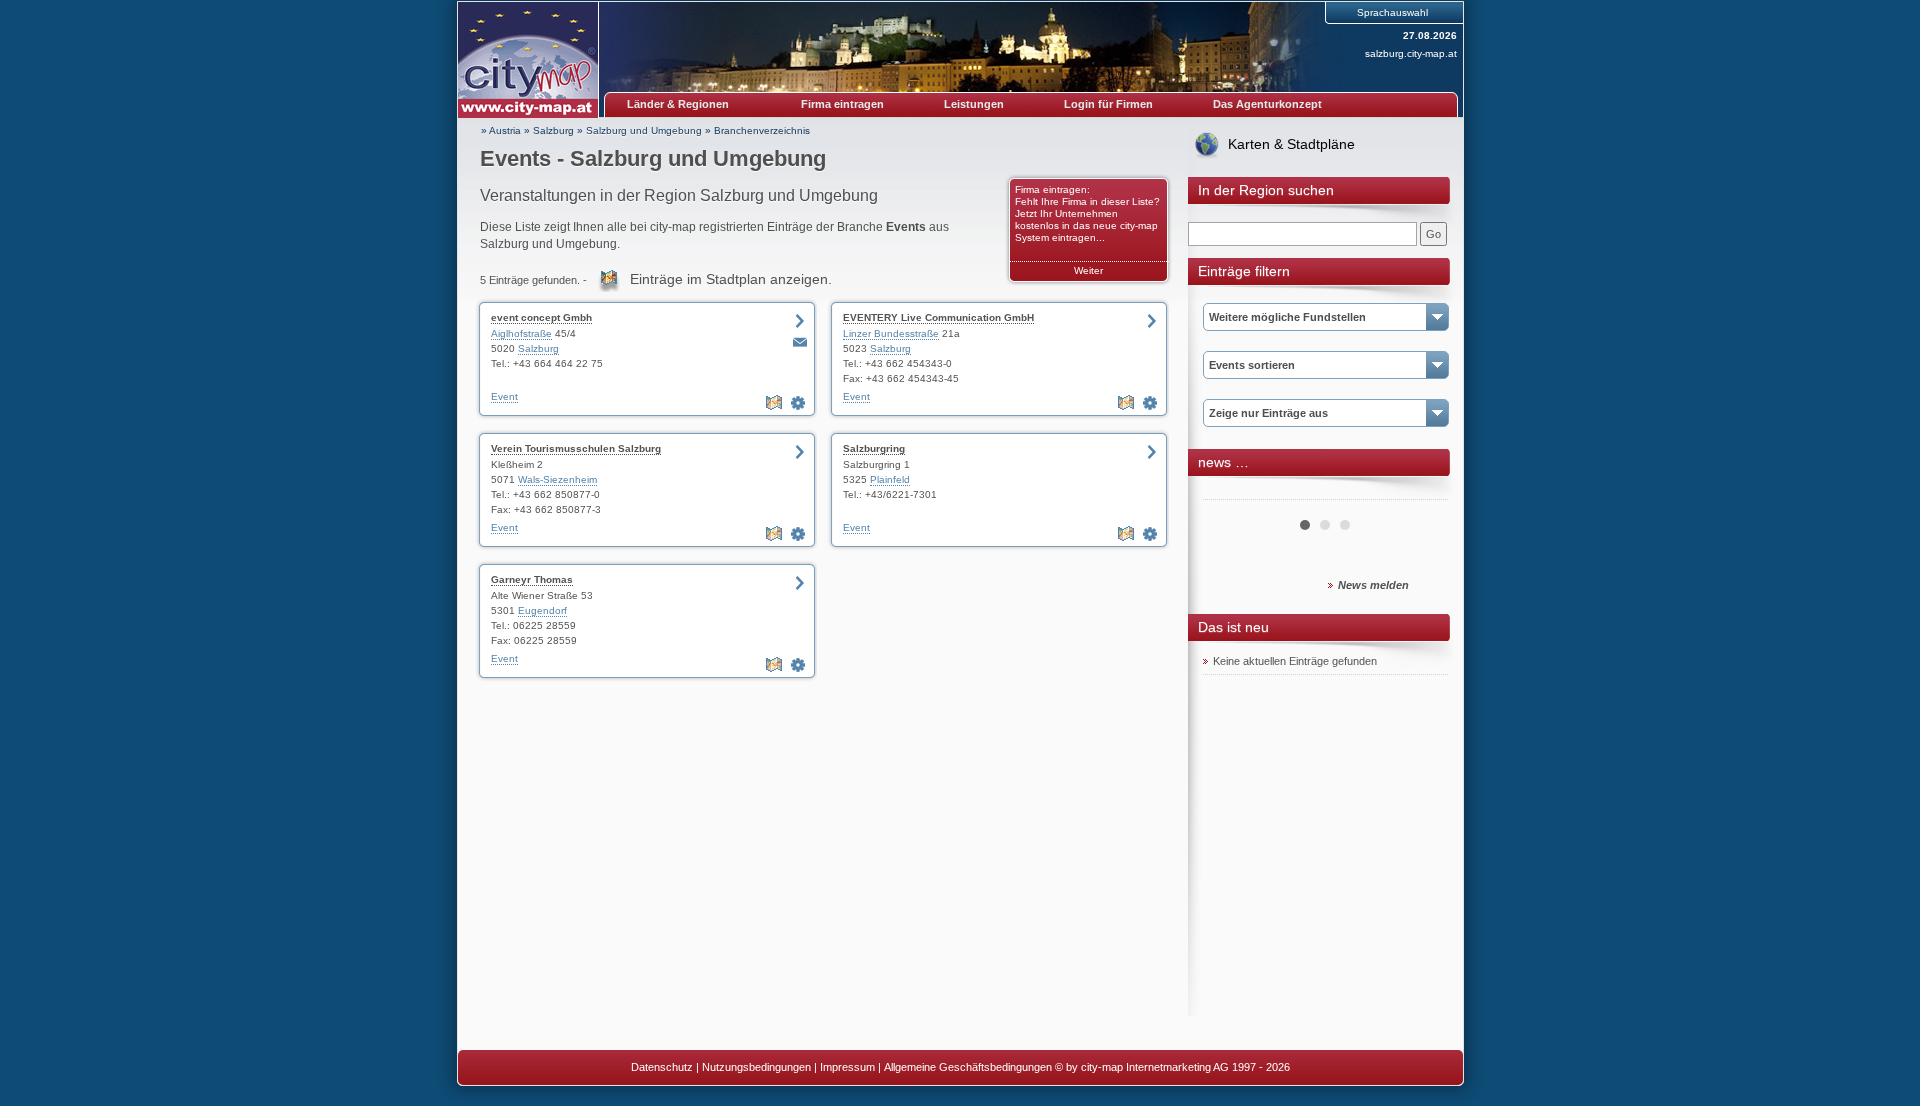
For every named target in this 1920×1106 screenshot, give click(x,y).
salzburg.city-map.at (1411, 53)
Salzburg (553, 130)
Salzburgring (874, 448)
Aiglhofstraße (521, 333)
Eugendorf (542, 610)
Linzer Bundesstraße (891, 333)
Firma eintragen (842, 104)
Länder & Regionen (678, 104)
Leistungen (974, 104)
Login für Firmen (1108, 104)
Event (504, 396)
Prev (1229, 492)
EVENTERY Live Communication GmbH (938, 317)
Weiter (1088, 270)
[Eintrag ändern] (800, 403)
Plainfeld (890, 479)
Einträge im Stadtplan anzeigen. (731, 279)
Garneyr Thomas (532, 579)
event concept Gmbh (541, 317)
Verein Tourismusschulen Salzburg (576, 448)
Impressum (847, 1067)
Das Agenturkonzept (1267, 104)
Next (1422, 492)
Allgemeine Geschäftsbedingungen (968, 1067)
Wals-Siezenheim (557, 479)
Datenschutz (662, 1067)
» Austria (501, 130)
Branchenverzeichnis (762, 130)
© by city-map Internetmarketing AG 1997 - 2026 (1172, 1067)
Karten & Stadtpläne (1291, 144)
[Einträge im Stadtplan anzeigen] (776, 403)
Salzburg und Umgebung (644, 130)
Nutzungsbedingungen (756, 1067)
